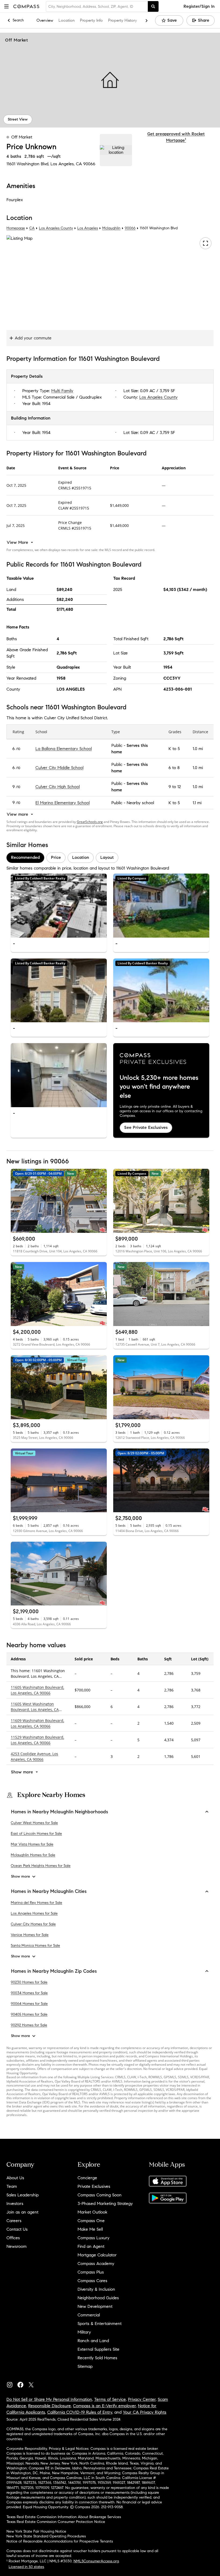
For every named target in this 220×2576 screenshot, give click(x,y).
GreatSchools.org (90, 822)
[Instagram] (12, 2384)
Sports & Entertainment (100, 2324)
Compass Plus (91, 2272)
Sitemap (85, 2366)
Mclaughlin (111, 228)
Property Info (91, 20)
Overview (45, 20)
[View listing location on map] (116, 150)
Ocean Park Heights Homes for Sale (41, 1866)
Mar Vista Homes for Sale (32, 1844)
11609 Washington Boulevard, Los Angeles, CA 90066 (37, 1723)
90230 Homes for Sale (29, 1982)
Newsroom (16, 2246)
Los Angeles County (56, 228)
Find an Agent (91, 2246)
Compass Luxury (93, 2238)
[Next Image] (101, 905)
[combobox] (97, 6)
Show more (21, 1876)
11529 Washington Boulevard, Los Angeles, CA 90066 (37, 1740)
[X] (33, 2384)
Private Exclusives (94, 2186)
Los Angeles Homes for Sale (34, 1913)
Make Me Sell (90, 2229)
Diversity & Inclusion (96, 2289)
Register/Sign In (199, 6)
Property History (122, 20)
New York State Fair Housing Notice (36, 2531)
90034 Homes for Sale (29, 1993)
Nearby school (140, 803)
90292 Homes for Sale (29, 2025)
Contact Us (17, 2229)
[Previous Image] (17, 905)
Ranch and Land (93, 2341)
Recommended (25, 857)
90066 (89, 164)
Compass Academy (96, 2264)
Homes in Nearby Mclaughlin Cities (49, 1891)
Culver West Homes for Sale (34, 1823)
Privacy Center (142, 2399)
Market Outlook (92, 2212)
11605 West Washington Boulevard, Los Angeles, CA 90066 (35, 1710)
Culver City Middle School (59, 768)
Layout (107, 857)
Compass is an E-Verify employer (104, 2406)
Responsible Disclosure (49, 2406)
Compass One (91, 2221)
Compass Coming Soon (100, 2195)
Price (56, 857)
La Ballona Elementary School (64, 749)
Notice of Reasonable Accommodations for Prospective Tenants (60, 2541)
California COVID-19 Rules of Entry (80, 2412)
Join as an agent (22, 2212)
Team (12, 2186)
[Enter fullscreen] (206, 244)
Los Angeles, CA (66, 164)
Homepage (16, 228)
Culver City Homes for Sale (33, 1924)
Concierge (87, 2178)
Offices (13, 2238)
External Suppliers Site (98, 2349)
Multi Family (62, 391)
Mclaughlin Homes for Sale (33, 1855)
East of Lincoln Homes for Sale (36, 1834)
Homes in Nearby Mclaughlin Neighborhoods (60, 1812)
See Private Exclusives (146, 1127)
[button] (6, 6)
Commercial (89, 2315)
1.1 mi (197, 803)
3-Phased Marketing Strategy (105, 2204)
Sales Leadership (23, 2195)
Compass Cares (92, 2281)
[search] (153, 6)
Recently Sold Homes (97, 2358)
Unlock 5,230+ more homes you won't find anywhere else (159, 1087)
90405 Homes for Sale (29, 2014)
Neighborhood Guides (98, 2298)
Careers (14, 2221)
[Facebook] (23, 2384)
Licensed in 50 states (26, 2567)
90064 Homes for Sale (29, 2004)
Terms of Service (110, 2399)
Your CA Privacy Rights (145, 2412)
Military (84, 2332)
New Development (95, 2306)
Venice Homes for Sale (30, 1935)
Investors (15, 2204)
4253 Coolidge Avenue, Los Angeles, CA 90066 (34, 1757)
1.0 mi (198, 749)
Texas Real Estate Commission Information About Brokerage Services (64, 2517)
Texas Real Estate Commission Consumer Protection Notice (56, 2522)
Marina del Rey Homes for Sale (36, 1903)
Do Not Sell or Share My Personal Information (49, 2399)
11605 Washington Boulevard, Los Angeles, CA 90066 (37, 1690)
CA (32, 228)
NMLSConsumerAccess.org (96, 2561)
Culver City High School (58, 787)
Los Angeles (88, 228)
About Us (15, 2178)
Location (67, 20)
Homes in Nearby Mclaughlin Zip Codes (54, 1971)
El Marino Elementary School (63, 803)
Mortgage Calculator (97, 2255)
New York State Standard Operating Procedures (46, 2536)
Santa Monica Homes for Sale (35, 1946)
